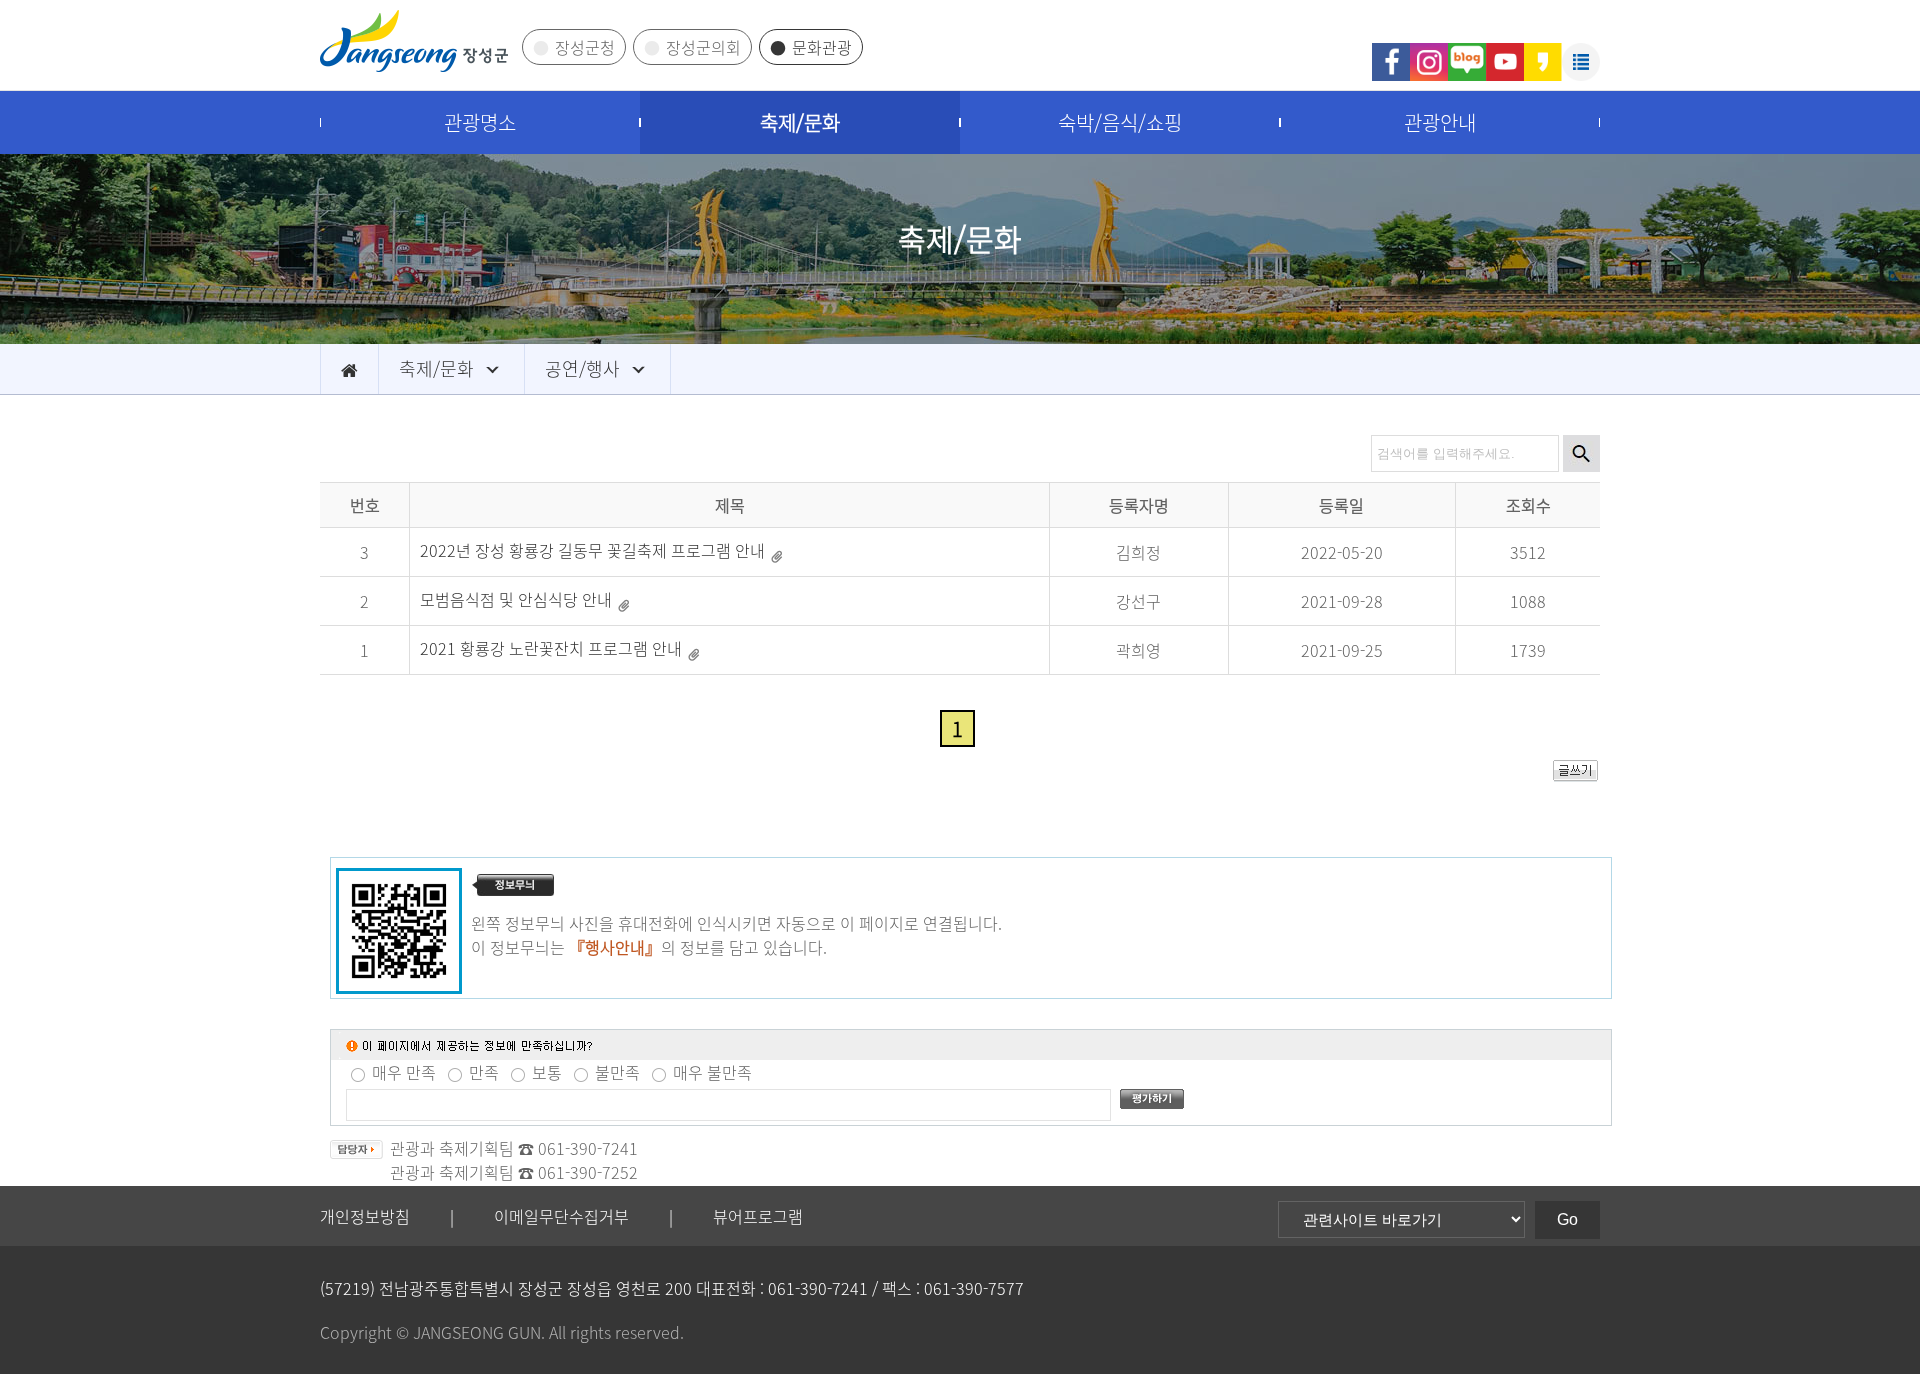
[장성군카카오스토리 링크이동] (1543, 52)
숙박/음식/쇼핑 (1120, 122)
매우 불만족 (712, 1072)
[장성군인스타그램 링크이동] (1429, 52)
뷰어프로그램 (758, 1216)
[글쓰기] (1575, 775)
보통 (547, 1072)
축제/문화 (800, 122)
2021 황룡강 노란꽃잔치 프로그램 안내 (551, 647)
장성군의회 (703, 47)
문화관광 (822, 47)
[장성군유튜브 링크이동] (1505, 52)
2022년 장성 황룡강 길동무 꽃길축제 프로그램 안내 (592, 549)
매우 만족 (404, 1072)
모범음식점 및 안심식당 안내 (516, 598)
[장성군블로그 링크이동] (1467, 52)
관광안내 (1440, 122)
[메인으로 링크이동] (349, 369)
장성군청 (585, 47)
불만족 (617, 1072)
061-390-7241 (588, 1148)
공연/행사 (582, 368)
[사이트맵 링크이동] (1581, 52)
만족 (484, 1072)
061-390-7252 (588, 1172)
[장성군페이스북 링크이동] (1391, 52)
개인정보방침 (365, 1216)
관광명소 (480, 122)
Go (1567, 1219)
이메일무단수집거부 (561, 1216)
